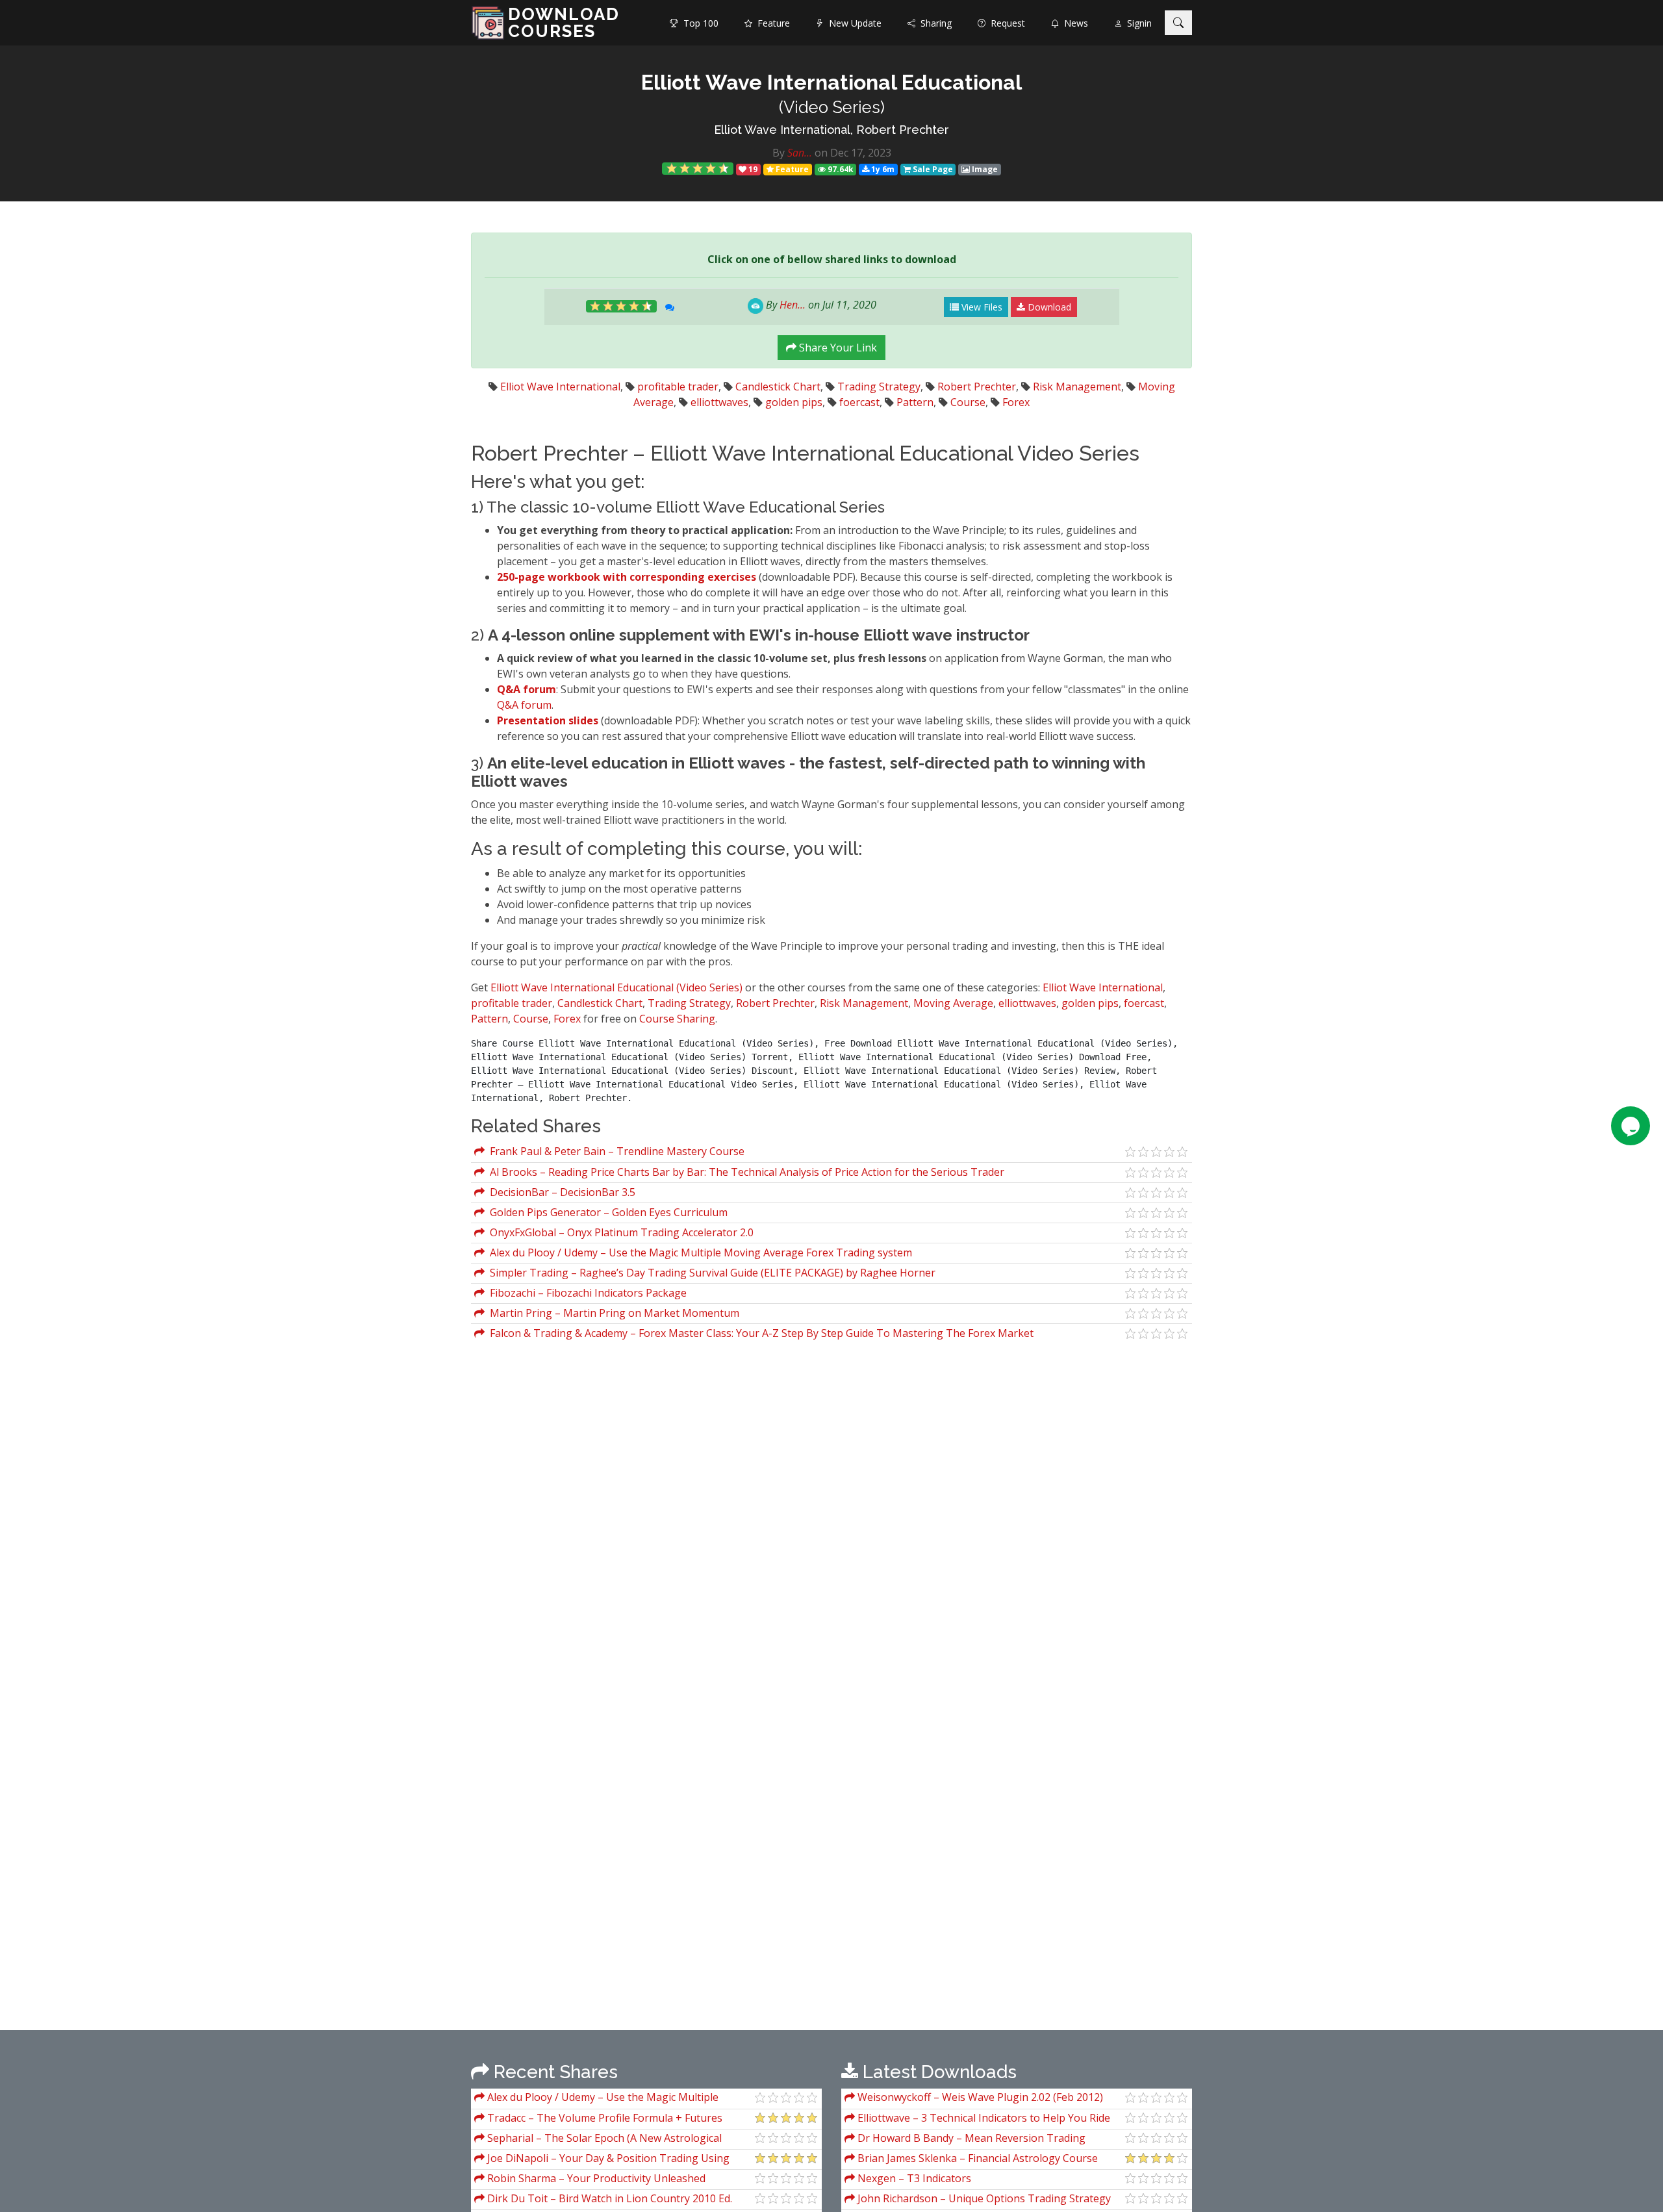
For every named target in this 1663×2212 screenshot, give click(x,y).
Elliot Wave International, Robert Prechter (831, 130)
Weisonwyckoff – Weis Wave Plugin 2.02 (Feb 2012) (979, 2097)
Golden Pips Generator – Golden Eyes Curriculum (606, 1212)
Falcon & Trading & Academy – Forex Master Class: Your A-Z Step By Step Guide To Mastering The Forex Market (759, 1333)
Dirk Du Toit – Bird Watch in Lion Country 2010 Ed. (608, 2198)
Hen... (793, 305)
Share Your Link (837, 348)
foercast (859, 402)
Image (984, 169)
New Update (853, 23)
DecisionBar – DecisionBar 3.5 (560, 1192)
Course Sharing (677, 1019)
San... (800, 153)
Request (1005, 23)
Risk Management (1077, 387)
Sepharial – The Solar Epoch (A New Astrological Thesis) (598, 2140)
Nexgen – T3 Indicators (913, 2178)
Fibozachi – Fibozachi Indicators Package (586, 1293)
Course (968, 402)
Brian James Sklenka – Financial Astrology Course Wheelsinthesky (971, 2160)
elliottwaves (719, 402)
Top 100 (698, 23)
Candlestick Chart (778, 387)
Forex (1016, 402)
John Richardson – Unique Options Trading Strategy (983, 2198)
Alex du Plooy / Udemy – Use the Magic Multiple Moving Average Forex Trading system (698, 1252)
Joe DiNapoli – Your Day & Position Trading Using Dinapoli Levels (602, 2160)
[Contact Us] (1631, 1126)
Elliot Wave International (560, 387)
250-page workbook (549, 577)
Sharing (933, 23)
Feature (771, 23)
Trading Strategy (879, 387)
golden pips (794, 402)
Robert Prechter (977, 387)
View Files (981, 307)
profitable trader (678, 387)
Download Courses (564, 23)
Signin (1137, 23)
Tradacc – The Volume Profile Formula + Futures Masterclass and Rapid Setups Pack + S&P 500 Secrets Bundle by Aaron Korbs (604, 2119)
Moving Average (953, 1003)
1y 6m (882, 169)
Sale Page (932, 169)
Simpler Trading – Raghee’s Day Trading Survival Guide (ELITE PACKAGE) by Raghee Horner (710, 1273)
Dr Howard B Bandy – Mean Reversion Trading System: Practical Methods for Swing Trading (965, 2140)
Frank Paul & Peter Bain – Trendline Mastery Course (615, 1151)
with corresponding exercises (679, 577)
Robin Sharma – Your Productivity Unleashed (595, 2178)
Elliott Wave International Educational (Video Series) (616, 987)
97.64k (840, 169)
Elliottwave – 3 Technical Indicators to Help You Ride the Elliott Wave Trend (977, 2119)
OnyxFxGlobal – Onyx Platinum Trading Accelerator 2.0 (619, 1232)
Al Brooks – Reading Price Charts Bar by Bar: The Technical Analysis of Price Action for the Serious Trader (744, 1172)
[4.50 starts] (698, 169)
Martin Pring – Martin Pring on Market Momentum (612, 1313)
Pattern (915, 402)
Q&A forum (527, 689)
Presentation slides (549, 720)
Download (1048, 307)
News (1073, 23)
